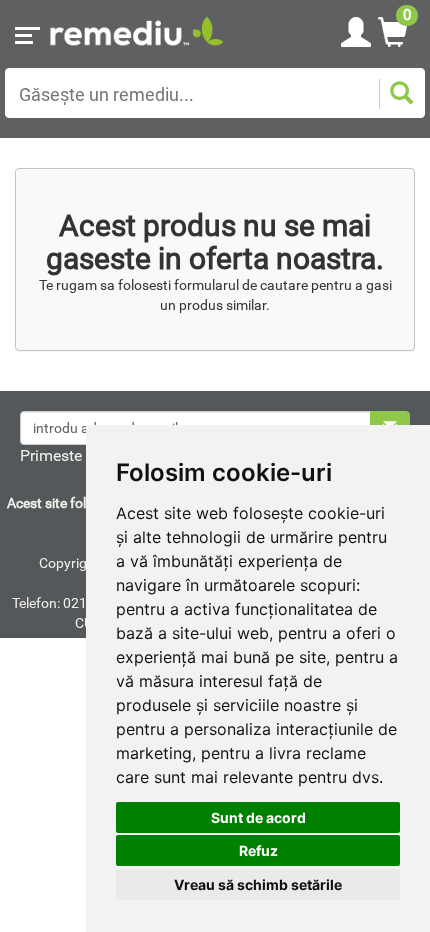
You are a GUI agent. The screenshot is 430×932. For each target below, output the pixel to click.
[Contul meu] (356, 29)
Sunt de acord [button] (258, 817)
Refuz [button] (258, 850)
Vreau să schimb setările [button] (258, 884)
